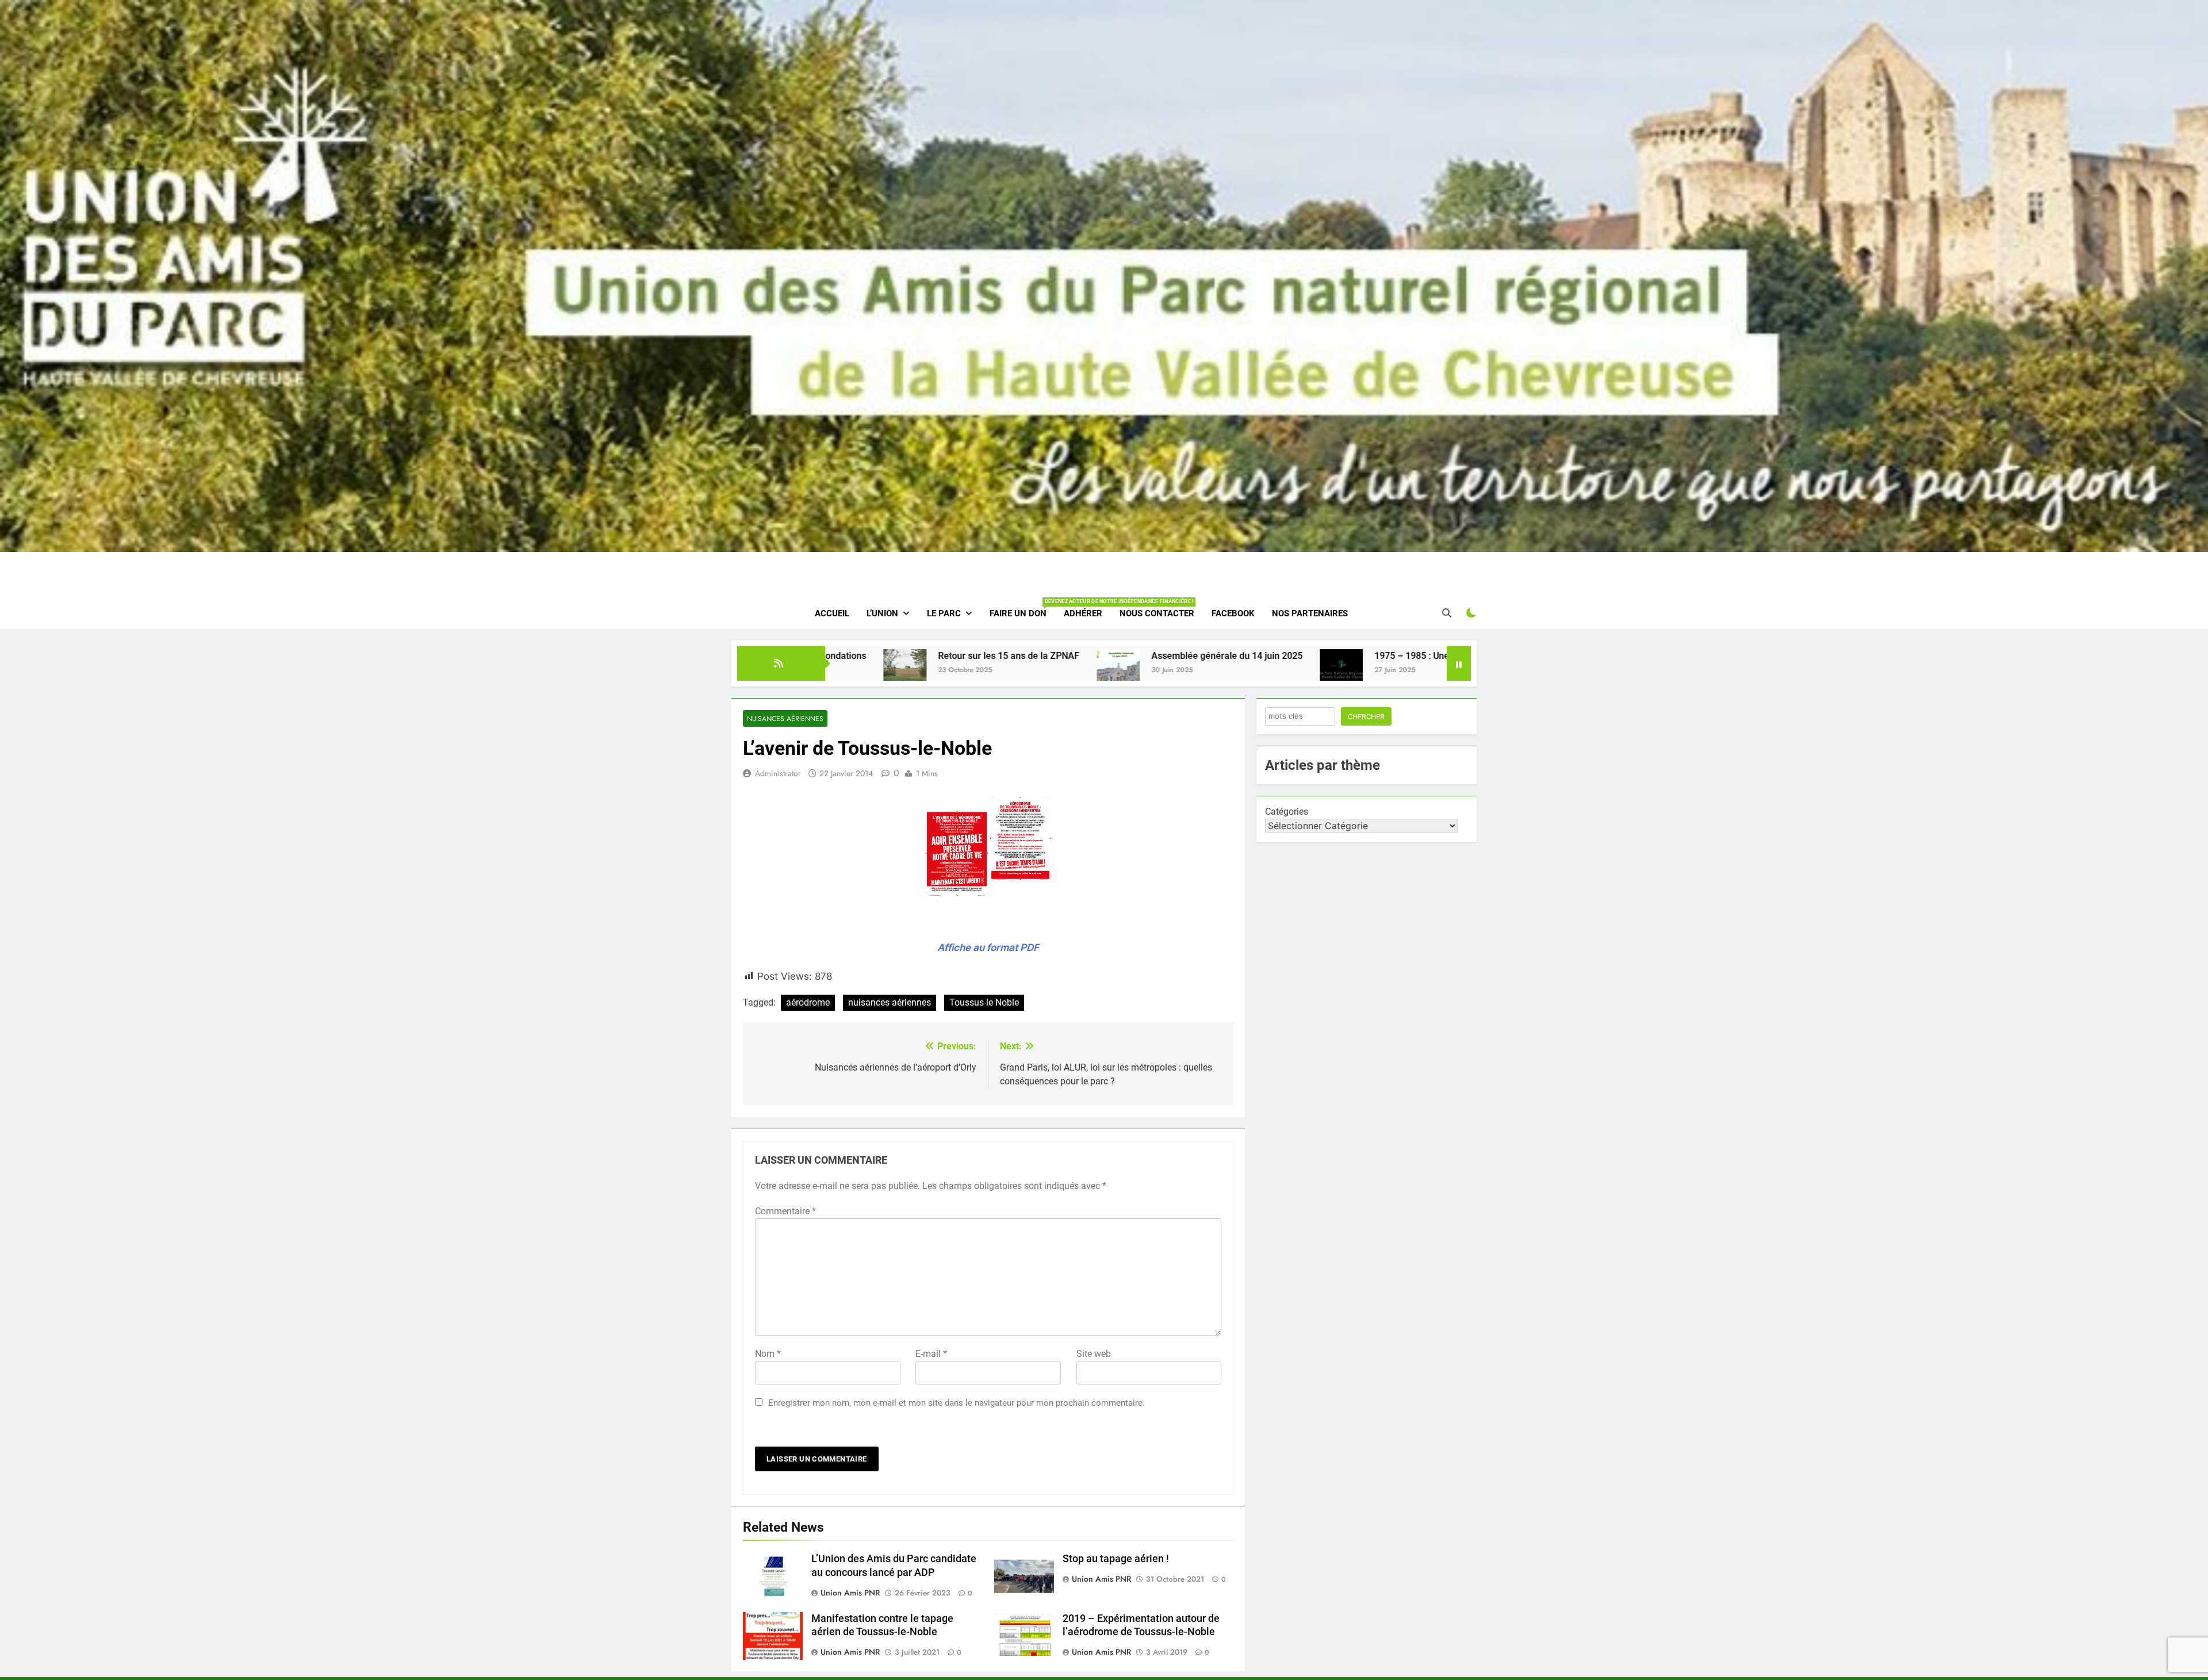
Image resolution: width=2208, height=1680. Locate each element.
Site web (1094, 1354)
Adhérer (1083, 613)
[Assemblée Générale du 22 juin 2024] (1415, 671)
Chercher (1366, 717)
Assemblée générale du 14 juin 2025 (947, 656)
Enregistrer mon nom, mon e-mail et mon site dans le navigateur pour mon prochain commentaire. (957, 1403)
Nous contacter (1157, 613)
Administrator (778, 773)
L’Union (882, 613)
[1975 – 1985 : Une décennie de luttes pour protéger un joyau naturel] (1062, 671)
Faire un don (1022, 609)
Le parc (944, 613)
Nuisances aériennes (785, 718)
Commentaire (785, 1211)
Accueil (832, 613)
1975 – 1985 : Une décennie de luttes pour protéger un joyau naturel (1235, 656)
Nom (768, 1354)
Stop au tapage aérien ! (1116, 1559)
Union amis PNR (850, 1593)
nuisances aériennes (890, 1002)
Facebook (1233, 613)
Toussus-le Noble (984, 1002)
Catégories (1287, 812)
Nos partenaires (1310, 613)
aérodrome (808, 1002)
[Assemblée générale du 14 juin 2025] (839, 671)
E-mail (931, 1354)
